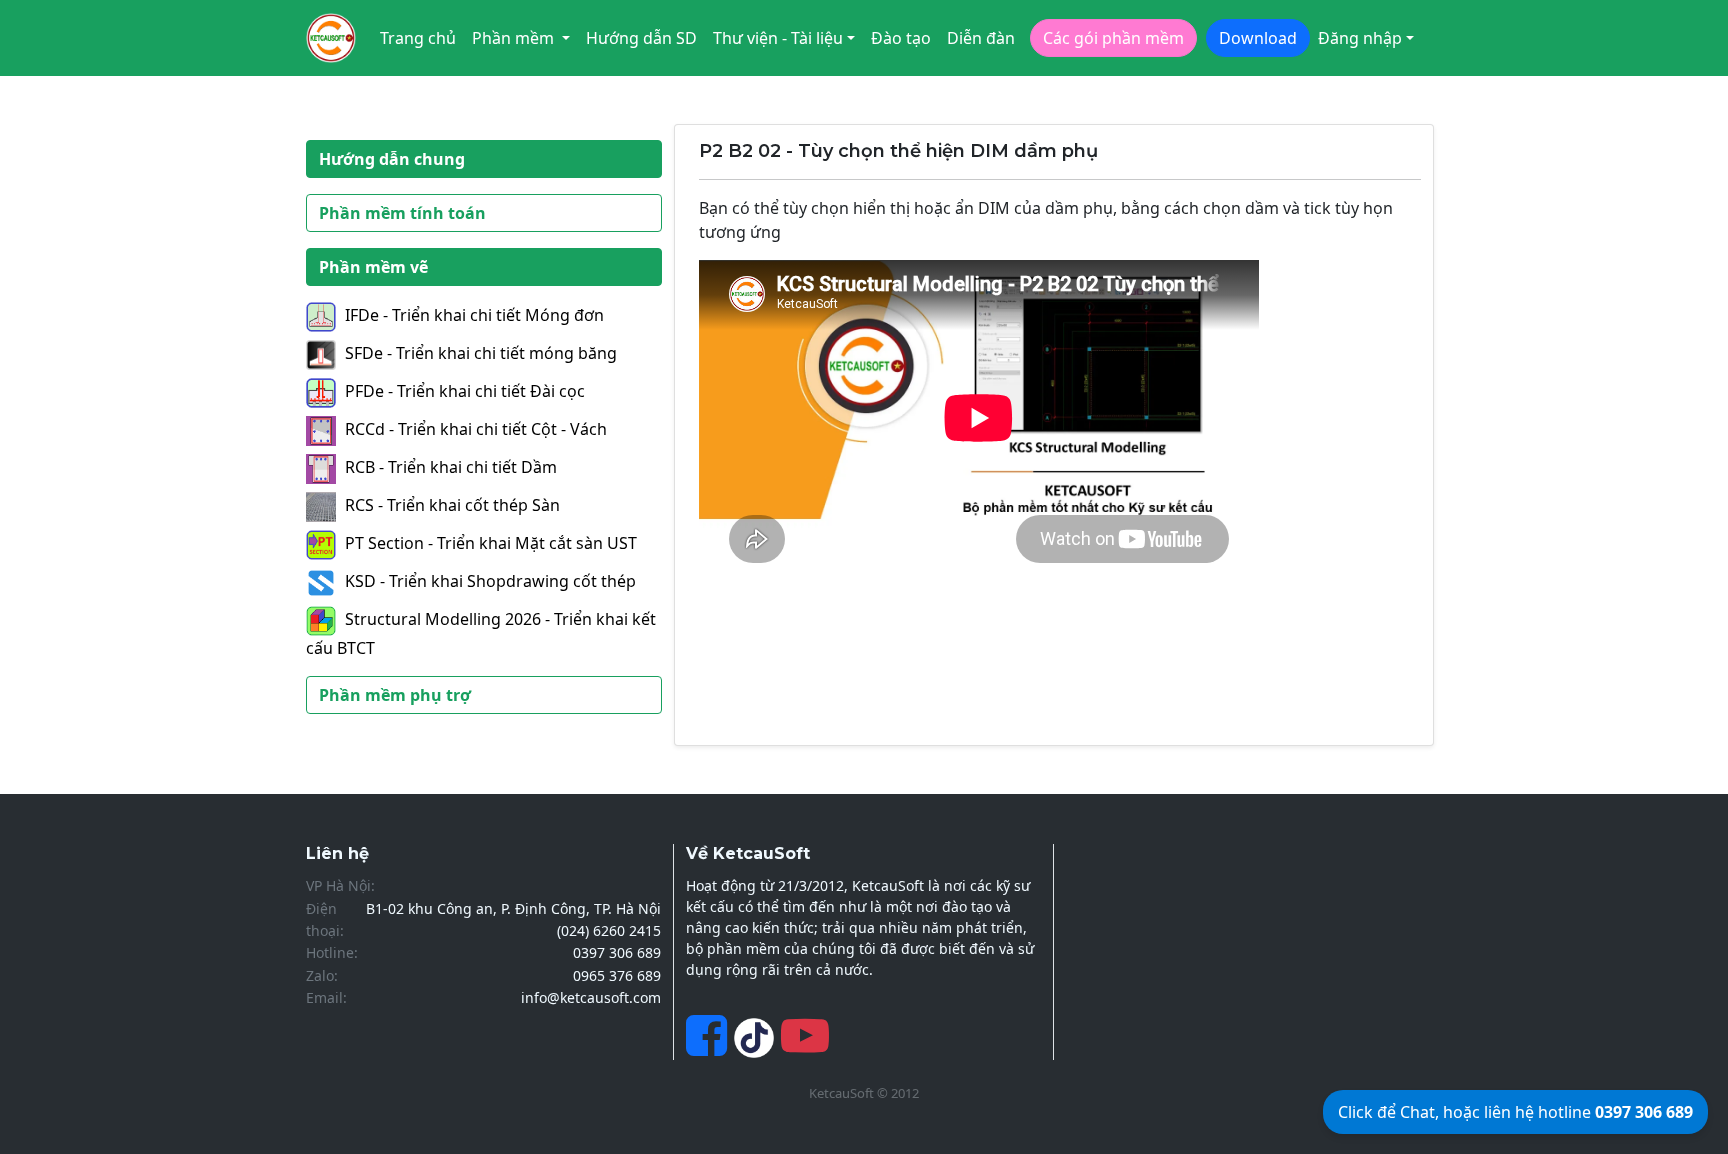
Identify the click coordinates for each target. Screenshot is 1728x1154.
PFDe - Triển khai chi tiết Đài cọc (465, 391)
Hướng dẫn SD (641, 38)
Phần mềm (515, 38)
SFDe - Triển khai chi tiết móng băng (481, 353)
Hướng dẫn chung (392, 159)
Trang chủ (418, 38)
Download (1258, 38)
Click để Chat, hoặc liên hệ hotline (1515, 1112)
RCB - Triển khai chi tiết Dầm (451, 467)
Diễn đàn (981, 38)
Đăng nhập (1360, 38)
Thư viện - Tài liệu (778, 38)
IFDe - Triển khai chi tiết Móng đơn (474, 315)
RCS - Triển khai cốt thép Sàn (452, 505)
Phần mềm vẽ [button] (373, 267)
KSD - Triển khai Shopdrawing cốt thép (490, 581)
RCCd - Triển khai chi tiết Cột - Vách (476, 429)
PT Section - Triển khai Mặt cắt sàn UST (491, 543)
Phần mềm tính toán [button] (402, 213)
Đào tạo (901, 38)
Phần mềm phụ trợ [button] (395, 695)
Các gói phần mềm (1113, 38)
